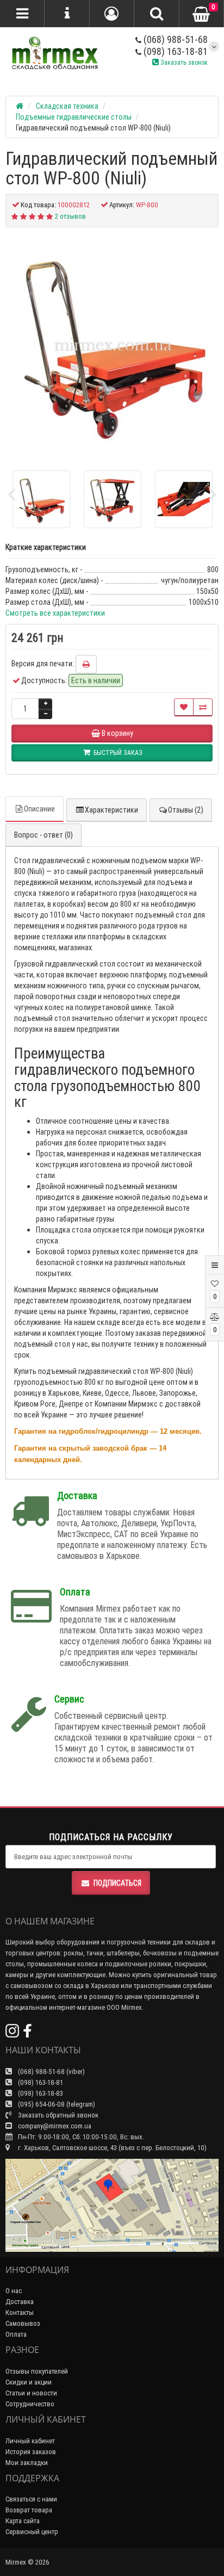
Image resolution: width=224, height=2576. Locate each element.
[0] (201, 14)
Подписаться (117, 1883)
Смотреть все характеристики (55, 613)
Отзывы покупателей (37, 2371)
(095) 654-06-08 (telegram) (56, 2104)
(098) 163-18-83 (40, 2093)
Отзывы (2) (186, 810)
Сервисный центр (32, 2532)
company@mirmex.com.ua (55, 2126)
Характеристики (111, 810)
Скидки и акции (29, 2382)
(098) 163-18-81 (175, 51)
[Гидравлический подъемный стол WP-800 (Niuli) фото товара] (112, 345)
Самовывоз (23, 2323)
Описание (39, 809)
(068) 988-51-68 (175, 39)
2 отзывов (70, 216)
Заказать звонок (183, 62)
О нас (14, 2291)
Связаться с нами (31, 2499)
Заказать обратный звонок (57, 2115)
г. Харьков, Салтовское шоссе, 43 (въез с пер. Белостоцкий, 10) (111, 2148)
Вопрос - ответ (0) (43, 835)
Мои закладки (27, 2463)
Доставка (20, 2302)
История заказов (31, 2452)
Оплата (16, 2334)
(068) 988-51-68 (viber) (51, 2072)
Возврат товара (29, 2510)
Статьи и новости (31, 2393)
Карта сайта (23, 2521)
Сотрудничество (30, 2404)
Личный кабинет (30, 2441)
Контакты (20, 2312)
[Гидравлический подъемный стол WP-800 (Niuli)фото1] (113, 499)
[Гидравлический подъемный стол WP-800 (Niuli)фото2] (184, 499)
